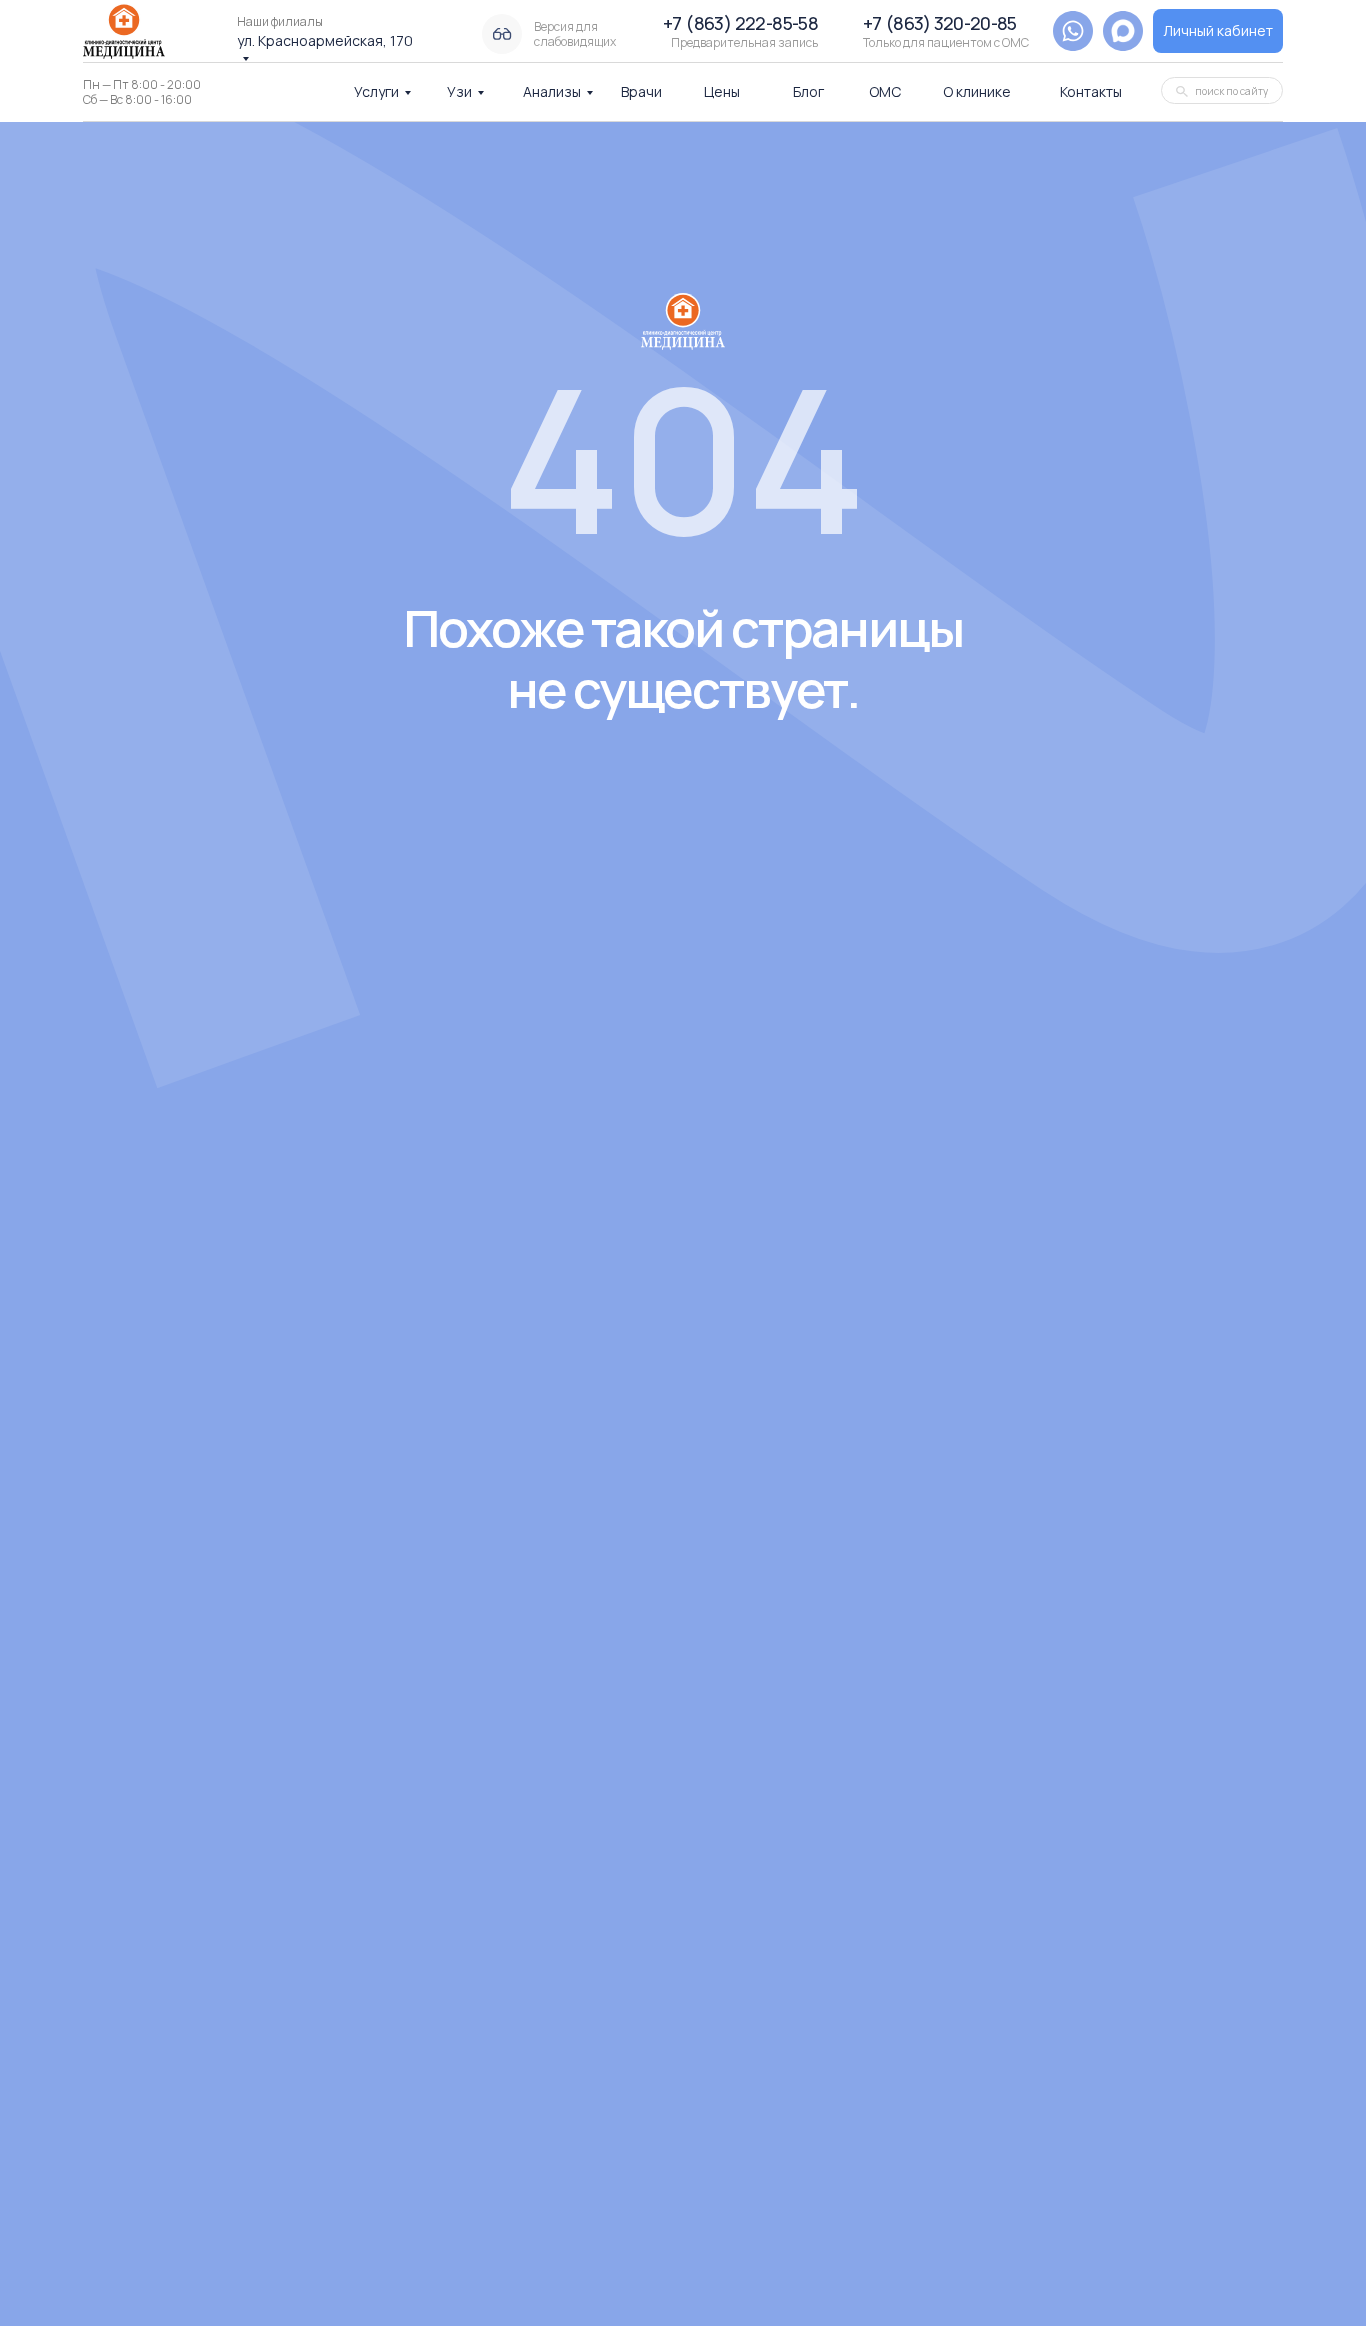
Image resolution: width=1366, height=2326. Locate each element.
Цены (722, 91)
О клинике (977, 91)
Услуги (376, 91)
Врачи (641, 91)
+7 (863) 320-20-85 (939, 23)
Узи (459, 91)
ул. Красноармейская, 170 (325, 40)
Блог (808, 91)
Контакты (1091, 91)
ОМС (885, 91)
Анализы (552, 91)
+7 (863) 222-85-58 (740, 23)
